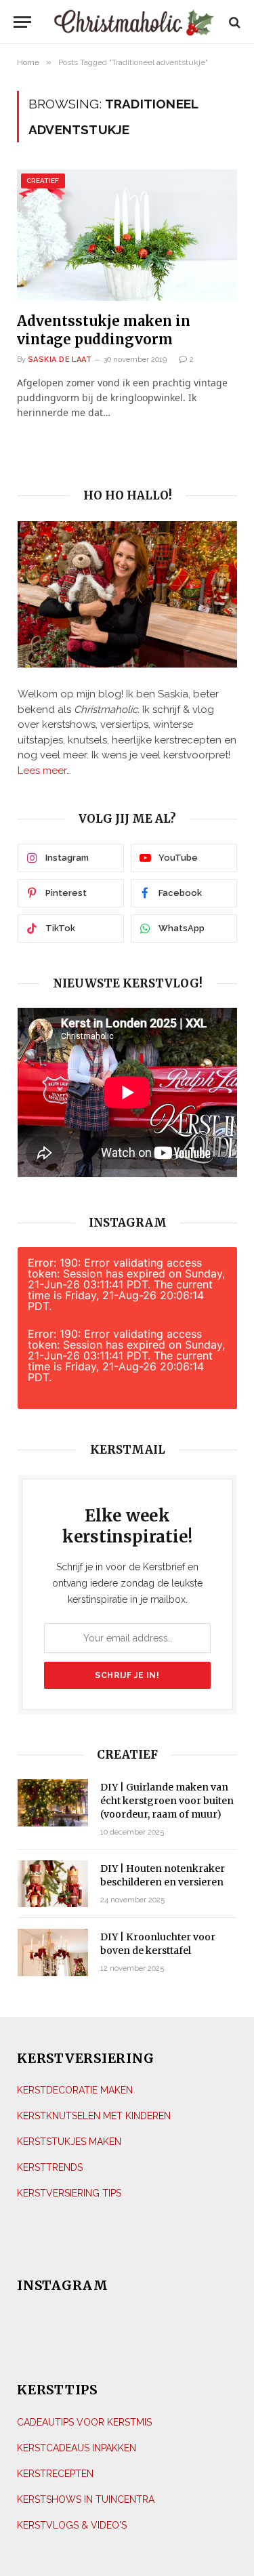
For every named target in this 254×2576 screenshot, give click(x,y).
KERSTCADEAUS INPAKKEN (77, 2448)
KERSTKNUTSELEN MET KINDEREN (94, 2116)
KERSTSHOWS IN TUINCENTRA (86, 2499)
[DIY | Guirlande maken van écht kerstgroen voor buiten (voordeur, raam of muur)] (53, 1802)
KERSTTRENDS (50, 2167)
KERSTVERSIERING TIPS (69, 2193)
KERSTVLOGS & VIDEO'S (72, 2525)
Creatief (43, 181)
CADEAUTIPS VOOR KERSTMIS (84, 2422)
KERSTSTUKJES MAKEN (69, 2142)
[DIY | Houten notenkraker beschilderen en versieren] (53, 1884)
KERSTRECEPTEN (55, 2474)
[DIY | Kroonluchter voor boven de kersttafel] (53, 1952)
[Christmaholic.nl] (134, 22)
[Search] (233, 22)
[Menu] (22, 22)
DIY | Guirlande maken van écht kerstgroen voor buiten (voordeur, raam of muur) (167, 1801)
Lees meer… (44, 771)
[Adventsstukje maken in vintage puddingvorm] (127, 235)
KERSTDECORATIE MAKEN (75, 2090)
